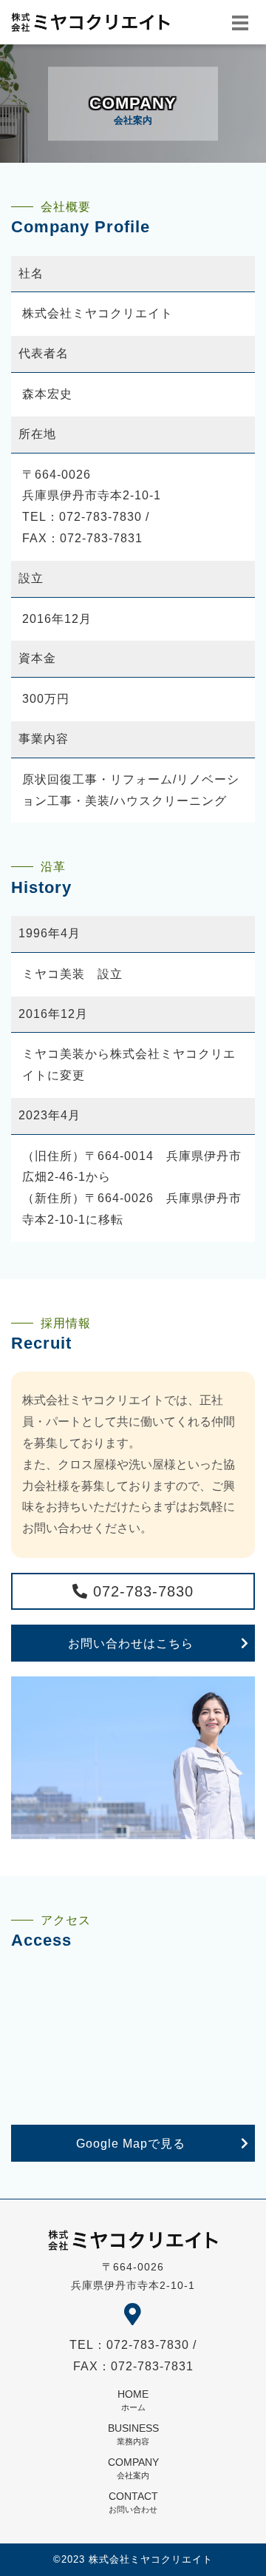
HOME (133, 2400)
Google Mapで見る (131, 2144)
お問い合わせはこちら (131, 1643)
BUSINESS (133, 2434)
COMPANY (133, 2468)
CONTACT (133, 2502)
